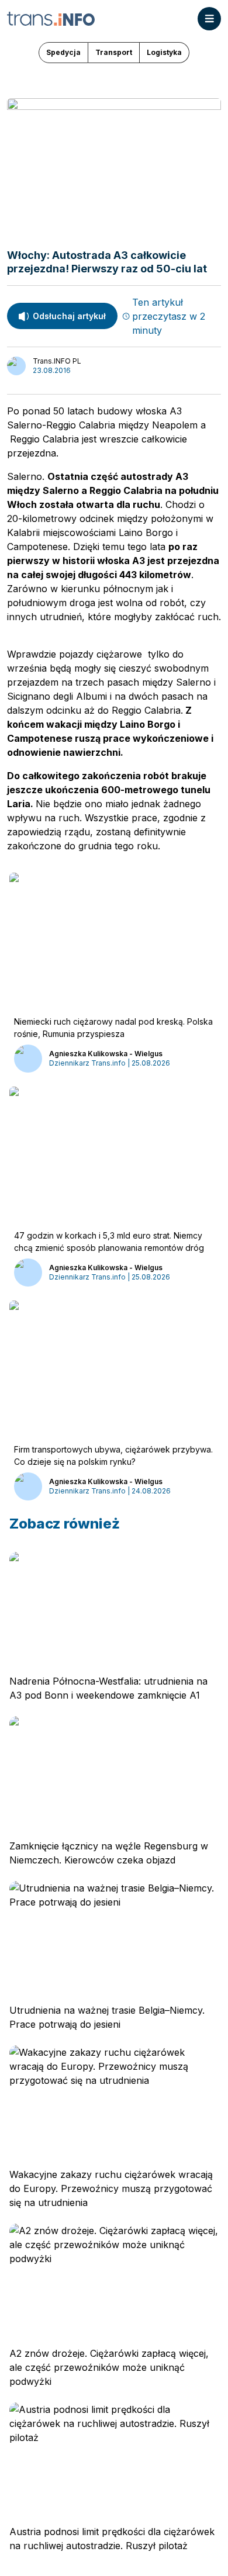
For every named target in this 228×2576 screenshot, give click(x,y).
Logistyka (164, 52)
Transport (114, 52)
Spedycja (63, 52)
